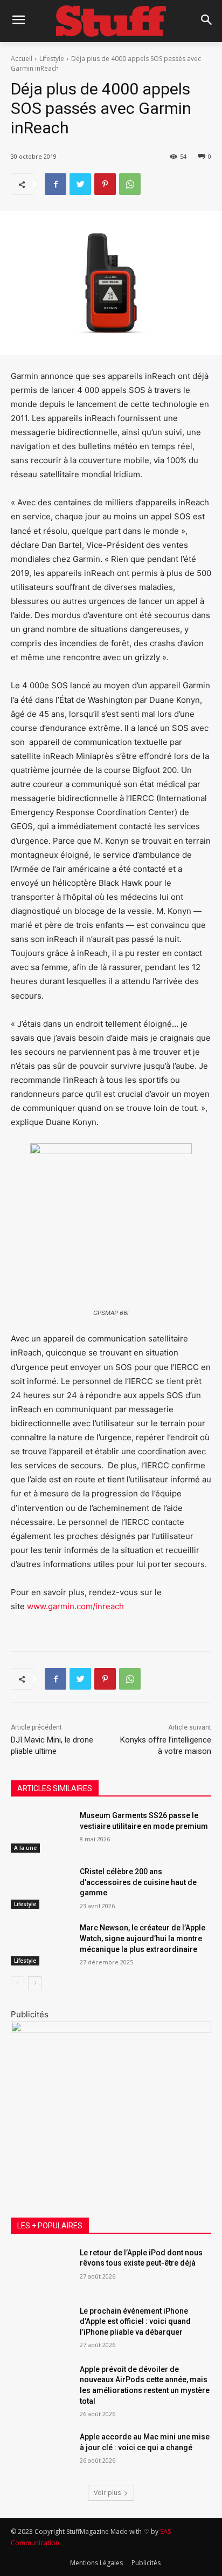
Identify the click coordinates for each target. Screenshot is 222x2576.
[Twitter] (80, 184)
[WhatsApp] (130, 184)
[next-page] (35, 1983)
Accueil (22, 59)
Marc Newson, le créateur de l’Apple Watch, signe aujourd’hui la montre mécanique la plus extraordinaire (143, 1938)
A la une (25, 1848)
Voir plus (107, 2493)
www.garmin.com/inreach (74, 1606)
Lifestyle (52, 59)
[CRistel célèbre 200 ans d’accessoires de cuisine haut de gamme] (41, 1888)
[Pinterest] (105, 184)
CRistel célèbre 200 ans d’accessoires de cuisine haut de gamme (138, 1882)
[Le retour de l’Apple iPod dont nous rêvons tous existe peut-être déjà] (41, 2269)
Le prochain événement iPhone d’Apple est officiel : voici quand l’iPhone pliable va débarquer (135, 2321)
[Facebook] (55, 184)
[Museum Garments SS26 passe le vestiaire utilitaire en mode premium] (41, 1832)
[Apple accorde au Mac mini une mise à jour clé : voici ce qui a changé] (41, 2453)
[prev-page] (18, 1983)
